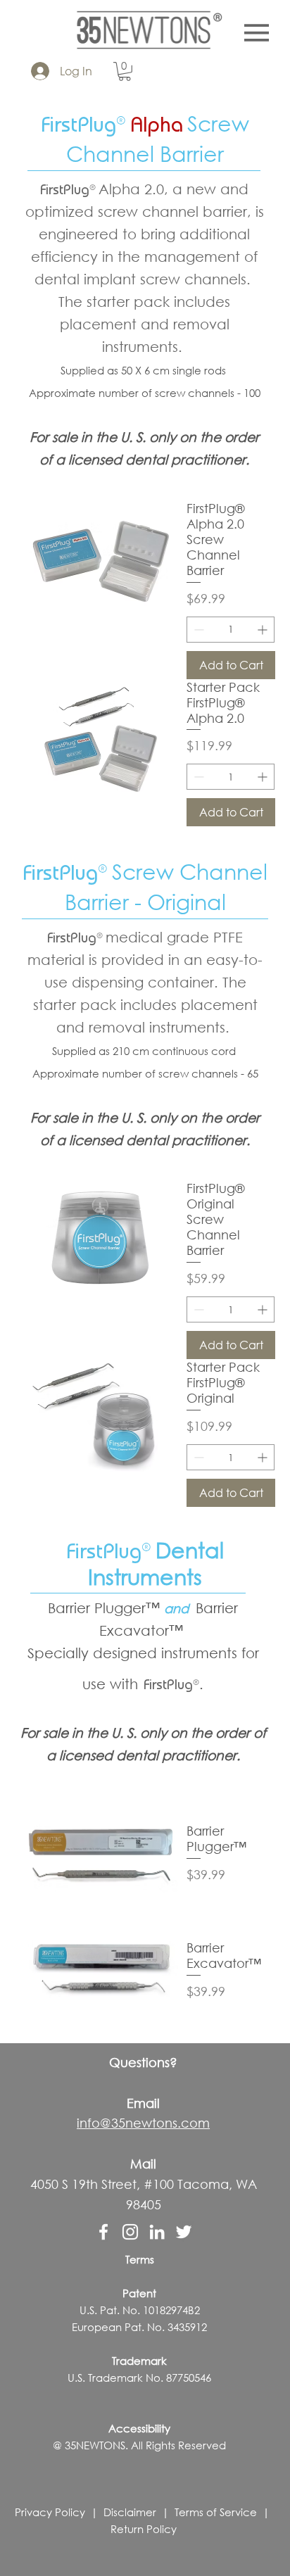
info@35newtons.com (143, 2123)
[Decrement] (197, 630)
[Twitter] (184, 2232)
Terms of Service (216, 2512)
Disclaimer (130, 2512)
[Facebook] (103, 2232)
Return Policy (144, 2529)
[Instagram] (130, 2232)
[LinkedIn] (157, 2232)
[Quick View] (101, 1854)
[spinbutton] (231, 630)
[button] (125, 71)
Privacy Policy (50, 2512)
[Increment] (264, 630)
